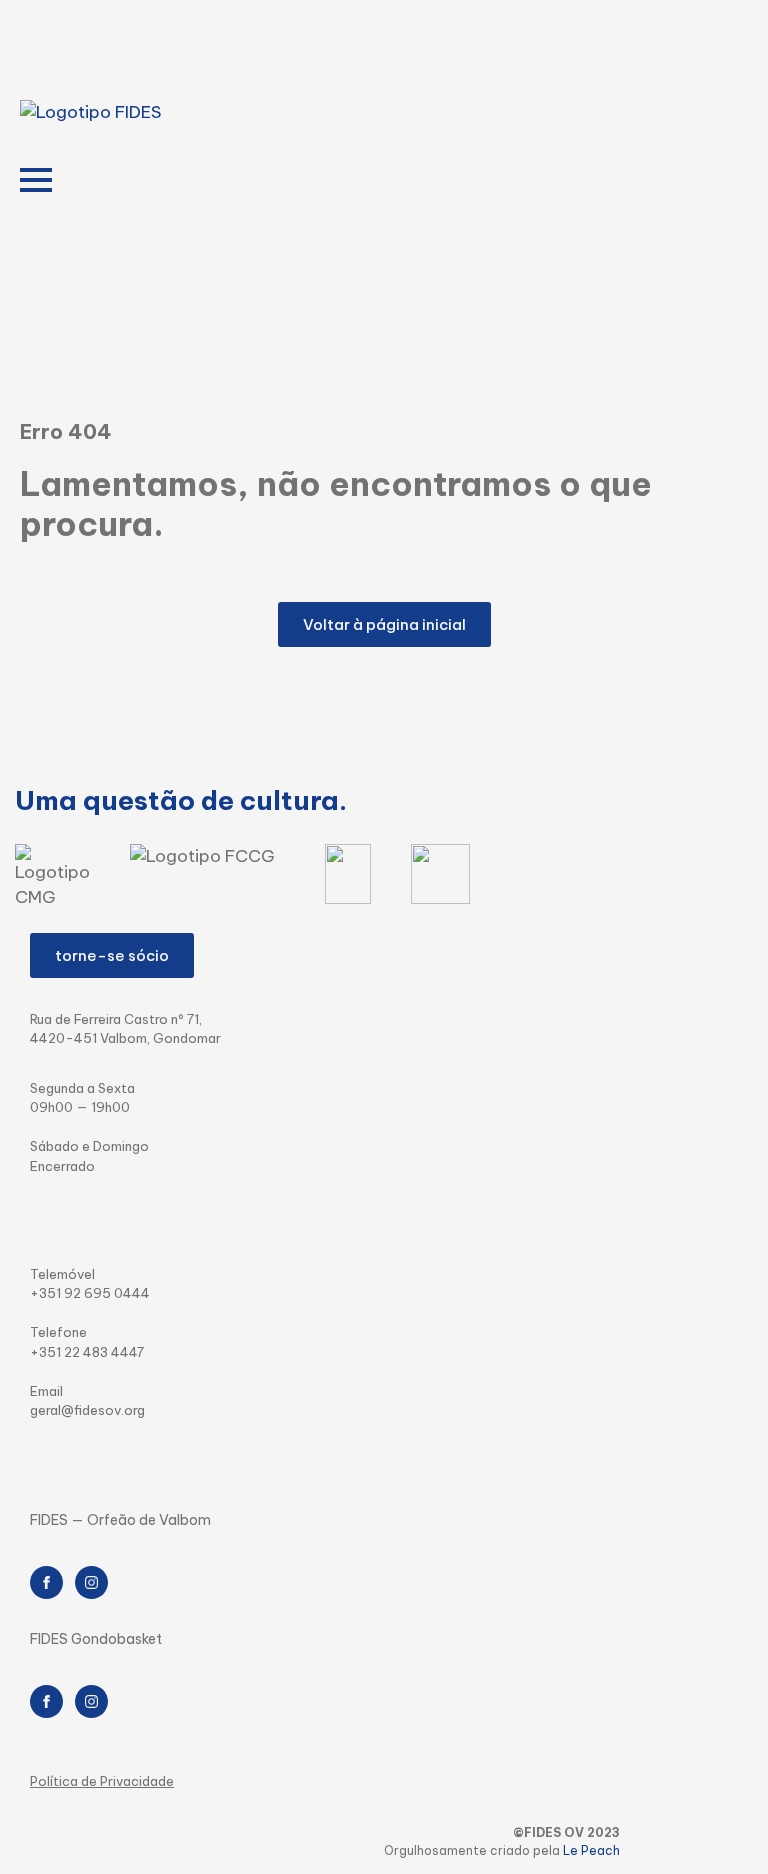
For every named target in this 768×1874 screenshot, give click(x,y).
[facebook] (46, 1582)
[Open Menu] (36, 180)
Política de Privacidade (102, 1781)
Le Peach (591, 1850)
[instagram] (91, 1582)
